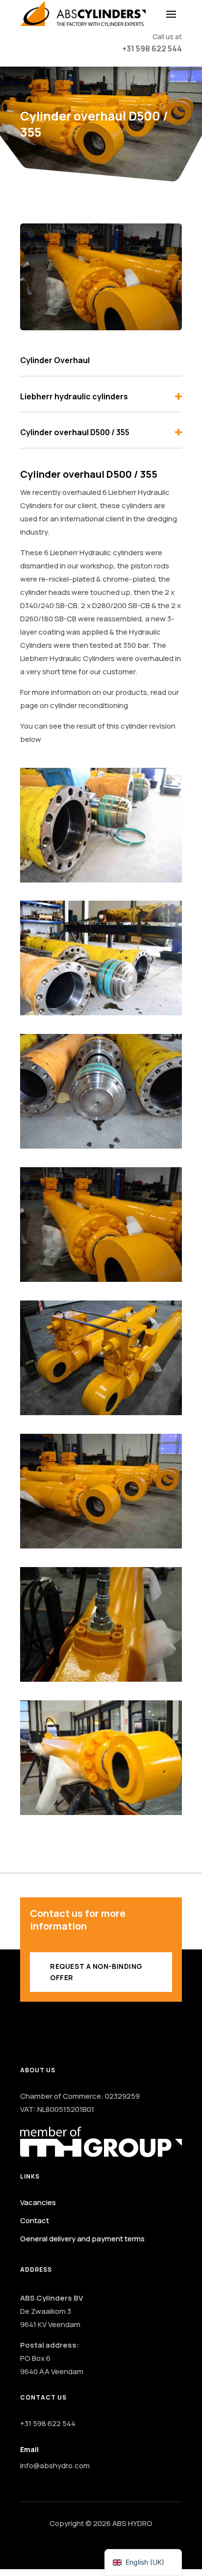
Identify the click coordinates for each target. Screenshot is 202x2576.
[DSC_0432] (101, 1546)
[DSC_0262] (101, 880)
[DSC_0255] (101, 1146)
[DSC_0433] (101, 1279)
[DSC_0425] (101, 1812)
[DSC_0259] (101, 1013)
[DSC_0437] (101, 1412)
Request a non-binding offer (96, 1972)
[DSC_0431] (101, 1679)
